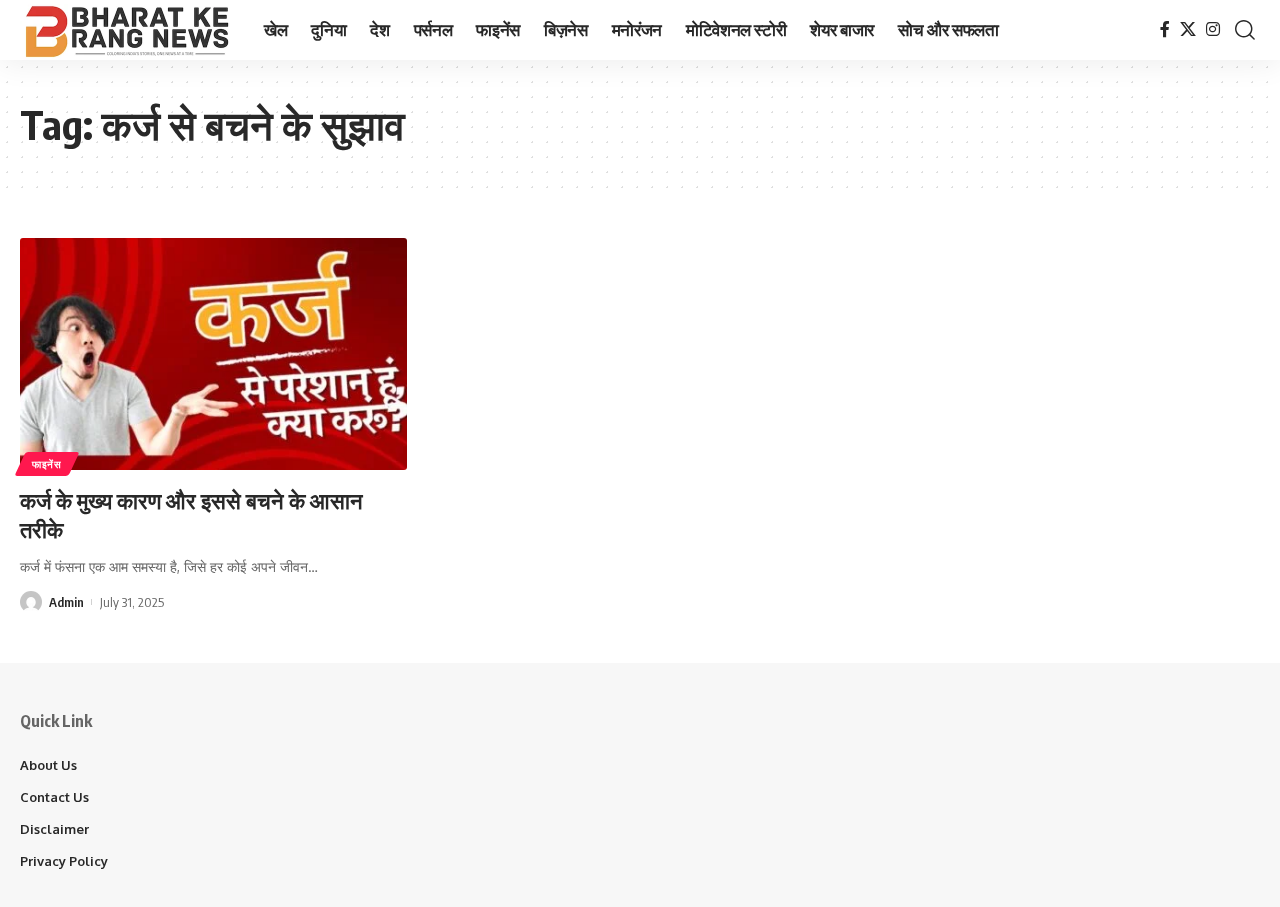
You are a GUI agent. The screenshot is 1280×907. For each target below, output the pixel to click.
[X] (1188, 29)
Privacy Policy (64, 861)
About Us (48, 765)
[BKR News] (126, 30)
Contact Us (54, 797)
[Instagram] (1213, 29)
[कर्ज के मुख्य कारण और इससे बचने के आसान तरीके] (213, 354)
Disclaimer (54, 829)
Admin (66, 602)
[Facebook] (1165, 29)
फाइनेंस (47, 464)
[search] (1245, 30)
